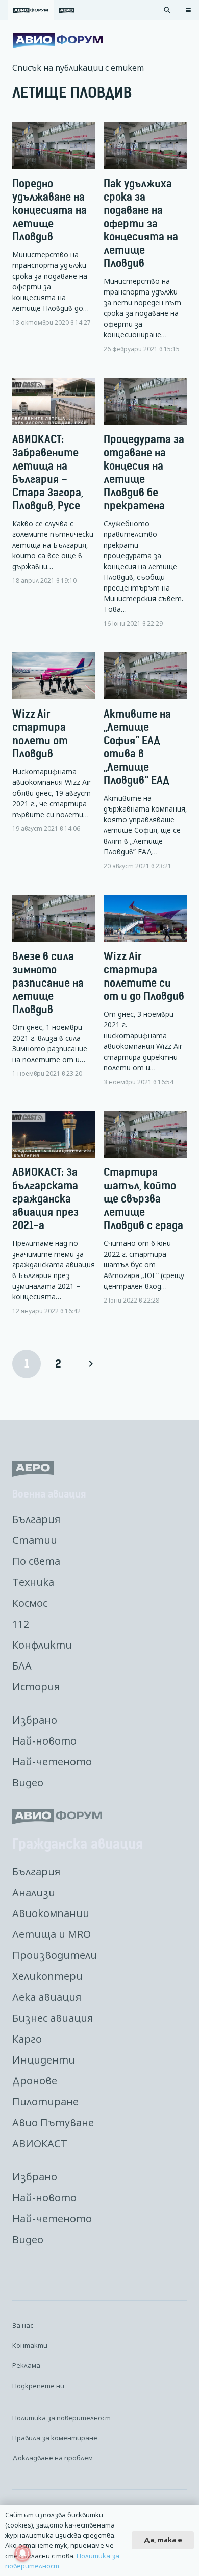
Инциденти (44, 2060)
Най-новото (44, 1741)
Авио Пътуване (53, 2123)
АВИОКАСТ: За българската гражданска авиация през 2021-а (45, 1199)
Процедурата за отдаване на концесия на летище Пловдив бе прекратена (144, 472)
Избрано (35, 1720)
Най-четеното (52, 1762)
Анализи (34, 1892)
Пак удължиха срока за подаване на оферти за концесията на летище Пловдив (141, 223)
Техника (33, 1582)
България (36, 1519)
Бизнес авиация (53, 2018)
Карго (27, 2039)
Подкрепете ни (38, 2386)
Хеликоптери (47, 1976)
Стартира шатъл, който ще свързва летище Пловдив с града (143, 1199)
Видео (28, 1783)
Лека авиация (47, 1997)
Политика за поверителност (61, 2418)
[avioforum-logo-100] (58, 41)
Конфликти (42, 1645)
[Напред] (90, 1364)
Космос (30, 1603)
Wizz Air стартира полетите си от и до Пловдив (144, 976)
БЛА (22, 1666)
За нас (23, 2325)
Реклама (26, 2365)
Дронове (35, 2081)
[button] (167, 10)
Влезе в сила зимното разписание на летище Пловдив (48, 983)
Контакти (30, 2345)
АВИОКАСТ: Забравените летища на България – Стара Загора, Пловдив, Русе (48, 472)
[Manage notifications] (22, 2554)
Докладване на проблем (53, 2458)
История (36, 1687)
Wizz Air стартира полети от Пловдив (40, 734)
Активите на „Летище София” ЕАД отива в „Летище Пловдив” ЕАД (137, 747)
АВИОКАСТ (40, 2143)
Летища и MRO (52, 1934)
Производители (55, 1955)
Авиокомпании (51, 1913)
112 (21, 1624)
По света (36, 1561)
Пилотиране (45, 2102)
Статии (35, 1540)
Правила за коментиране (55, 2438)
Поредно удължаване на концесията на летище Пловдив (49, 210)
